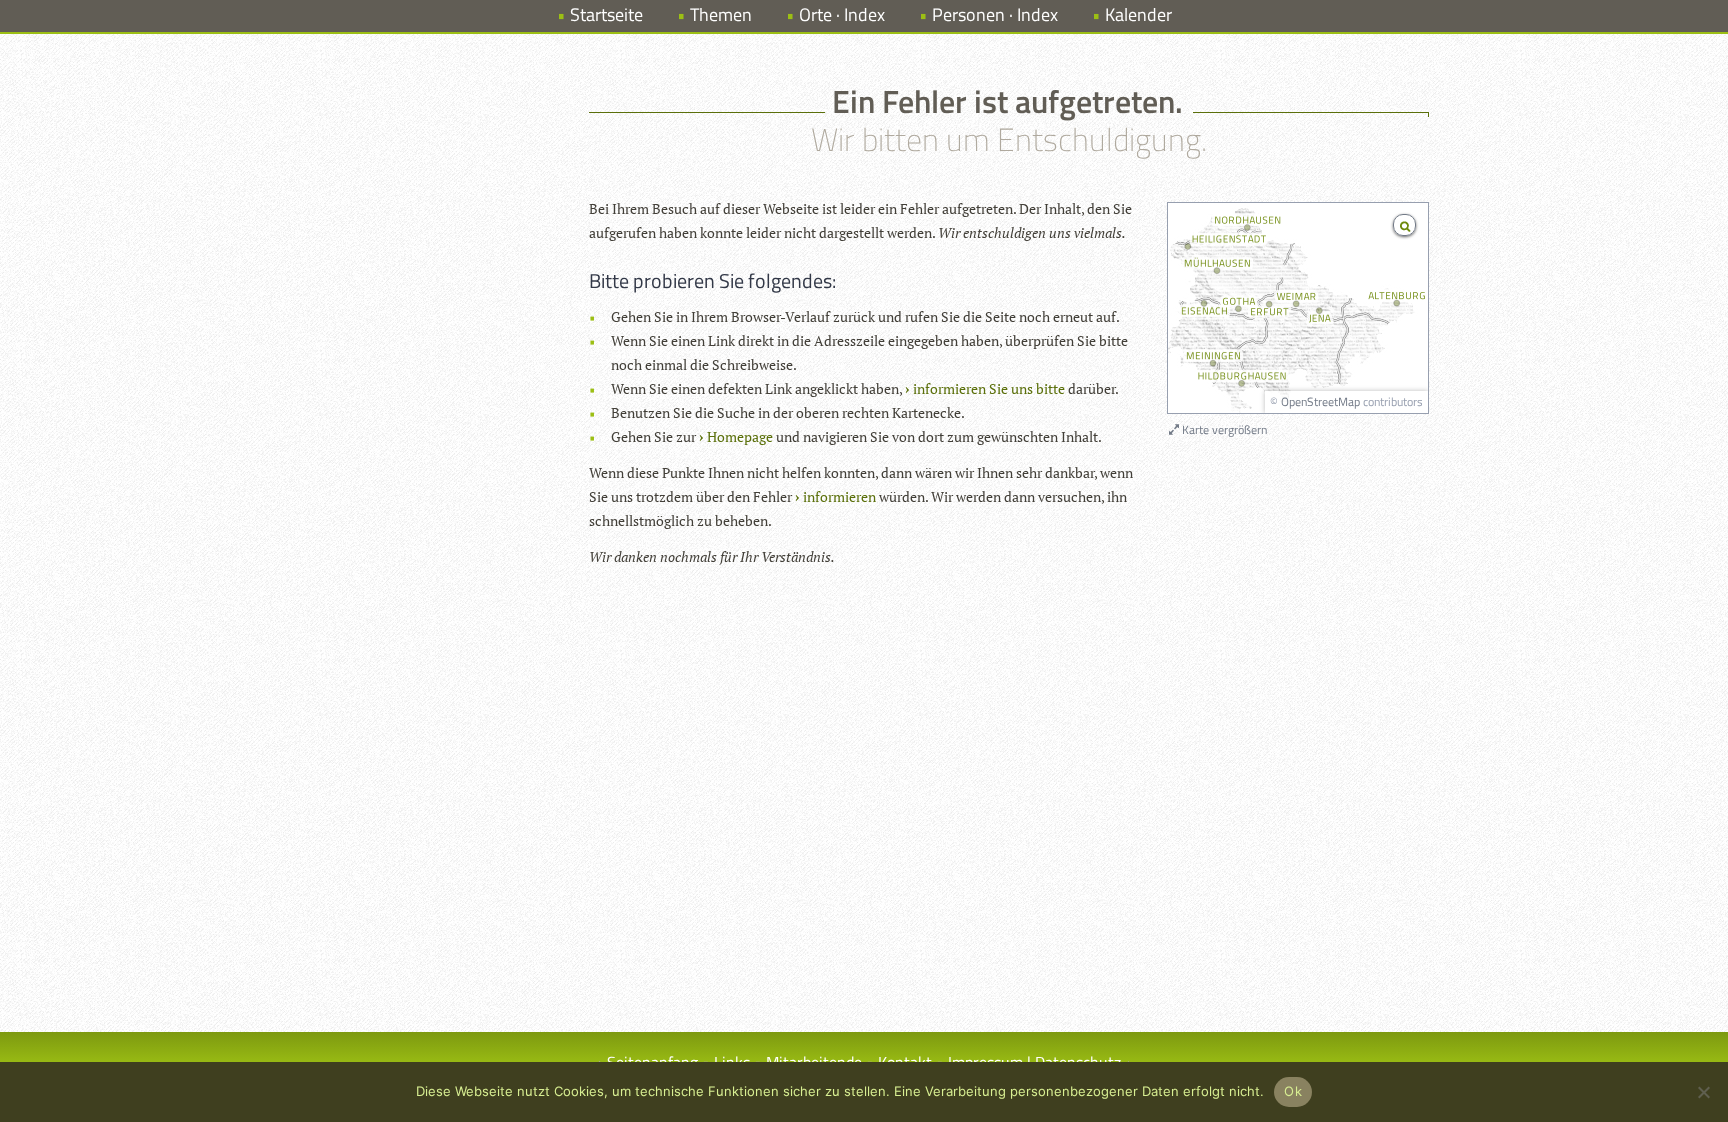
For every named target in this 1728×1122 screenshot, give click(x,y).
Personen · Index (995, 14)
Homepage (740, 436)
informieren (839, 496)
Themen (721, 14)
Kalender (1138, 14)
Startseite (606, 14)
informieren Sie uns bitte (989, 388)
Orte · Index (842, 14)
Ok (1293, 1091)
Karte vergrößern (1223, 429)
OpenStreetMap (1320, 401)
